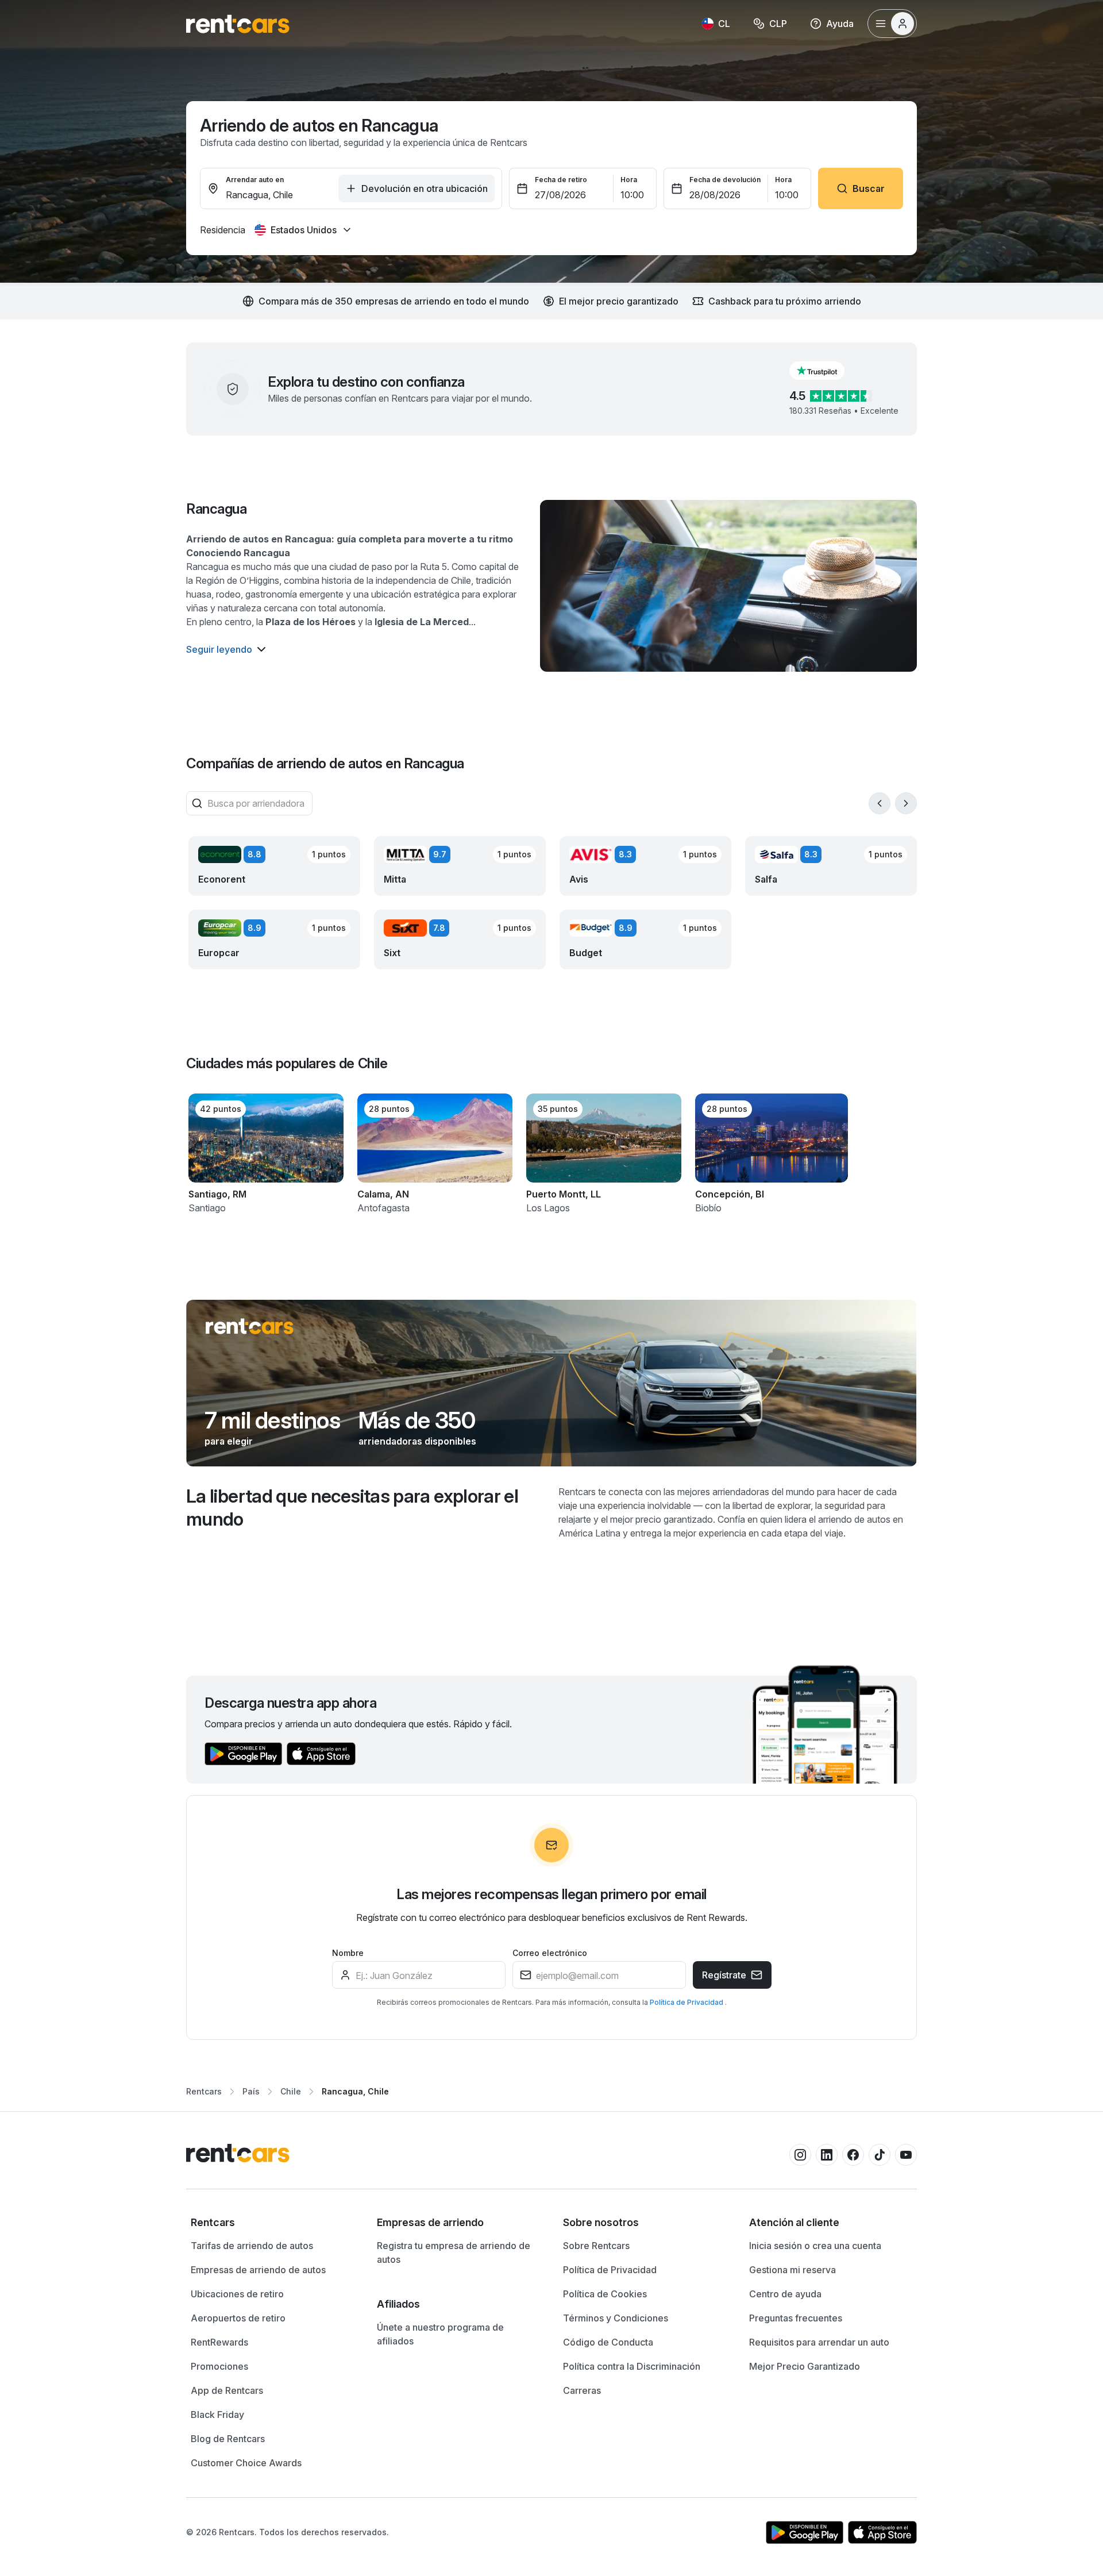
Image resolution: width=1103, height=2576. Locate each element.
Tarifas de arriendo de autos (252, 2246)
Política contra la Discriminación (632, 2366)
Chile (291, 2091)
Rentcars (204, 2091)
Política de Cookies (605, 2294)
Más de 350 (417, 1420)
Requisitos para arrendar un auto (819, 2342)
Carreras (582, 2390)
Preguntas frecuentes (796, 2318)
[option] (272, 2223)
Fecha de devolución (725, 180)
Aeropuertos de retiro (238, 2318)
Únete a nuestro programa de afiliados (440, 2334)
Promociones (219, 2366)
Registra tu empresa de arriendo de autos (454, 2252)
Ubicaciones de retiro (237, 2294)
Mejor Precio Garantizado (805, 2366)
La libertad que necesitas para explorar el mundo (352, 1508)
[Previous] (880, 803)
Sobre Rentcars (596, 2246)
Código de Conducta (608, 2342)
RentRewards (219, 2342)
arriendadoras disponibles (417, 1441)
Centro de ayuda (785, 2294)
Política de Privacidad (687, 2002)
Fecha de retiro (561, 180)
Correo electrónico (550, 1953)
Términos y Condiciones (616, 2318)
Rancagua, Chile (355, 2091)
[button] (826, 371)
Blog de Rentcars (228, 2439)
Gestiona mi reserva (792, 2270)
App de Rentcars (227, 2390)
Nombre (348, 1953)
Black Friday (217, 2415)
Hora (629, 180)
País (251, 2091)
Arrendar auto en (255, 180)
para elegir (229, 1441)
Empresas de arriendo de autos (258, 2270)
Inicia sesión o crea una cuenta (815, 2246)
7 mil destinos (272, 1420)
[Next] (906, 803)
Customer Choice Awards (246, 2463)
